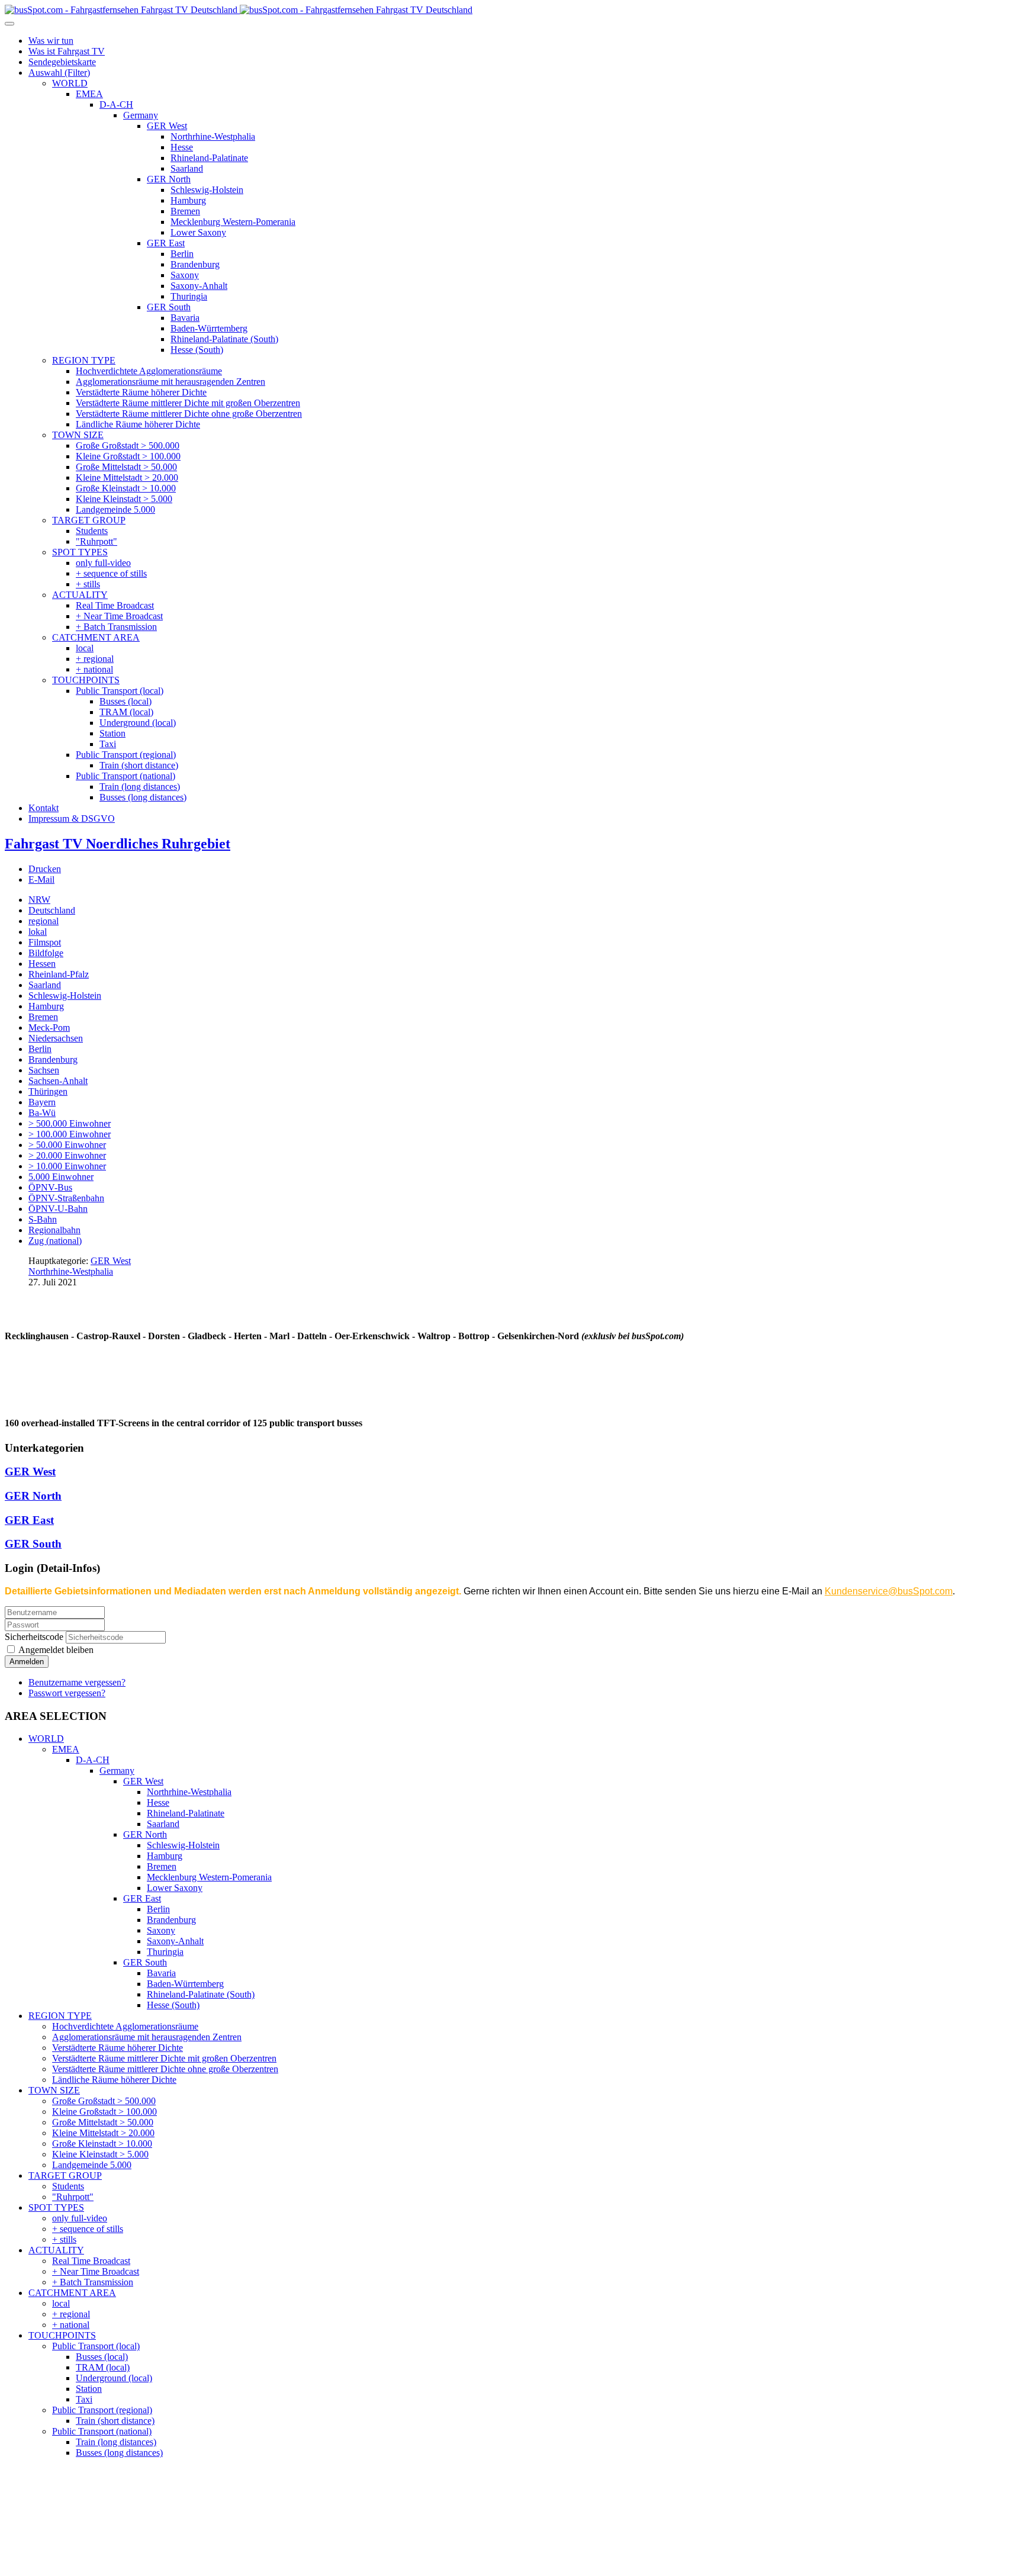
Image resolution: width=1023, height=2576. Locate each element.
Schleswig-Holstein (65, 996)
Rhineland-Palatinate (186, 1813)
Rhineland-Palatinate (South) (201, 1994)
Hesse (158, 1802)
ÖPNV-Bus (50, 1187)
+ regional (71, 2314)
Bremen (43, 1017)
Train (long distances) (116, 2442)
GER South (33, 1544)
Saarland (45, 985)
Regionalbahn (54, 1230)
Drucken (45, 869)
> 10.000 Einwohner (67, 1166)
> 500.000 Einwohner (70, 1123)
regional (44, 921)
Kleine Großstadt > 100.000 (104, 2112)
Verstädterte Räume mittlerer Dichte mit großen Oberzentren (164, 2058)
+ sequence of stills (88, 2229)
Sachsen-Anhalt (58, 1081)
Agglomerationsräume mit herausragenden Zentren (147, 2037)
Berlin (40, 1049)
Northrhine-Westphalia (71, 1271)
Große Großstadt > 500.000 (104, 2101)
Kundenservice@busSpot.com (889, 1591)
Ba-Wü (42, 1113)
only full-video (80, 2218)
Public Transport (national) (102, 2431)
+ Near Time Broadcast (96, 2271)
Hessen (42, 964)
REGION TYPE (60, 2016)
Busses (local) (102, 2357)
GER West (111, 1261)
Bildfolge (46, 953)
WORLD (46, 1739)
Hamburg (46, 1006)
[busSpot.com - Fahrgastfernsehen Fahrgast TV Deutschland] (239, 10)
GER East (29, 1520)
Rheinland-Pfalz (59, 974)
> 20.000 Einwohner (67, 1155)
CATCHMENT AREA (72, 2293)
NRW (39, 900)
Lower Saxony (175, 1888)
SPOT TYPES (56, 2207)
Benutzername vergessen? (77, 1682)
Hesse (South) (173, 2005)
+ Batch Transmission (93, 2282)
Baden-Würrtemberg (185, 1984)
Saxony (161, 1930)
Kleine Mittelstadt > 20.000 (103, 2133)
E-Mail (41, 879)
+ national (71, 2325)
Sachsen (44, 1070)
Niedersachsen (56, 1038)
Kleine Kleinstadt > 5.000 (100, 2154)
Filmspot (45, 942)
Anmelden (27, 1662)
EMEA (66, 1749)
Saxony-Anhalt (175, 1941)
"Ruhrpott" (73, 2197)
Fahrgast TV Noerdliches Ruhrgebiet (118, 844)
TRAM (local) (103, 2367)
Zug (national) (55, 1241)
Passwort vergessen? (67, 1693)
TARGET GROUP (65, 2175)
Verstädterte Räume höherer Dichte (118, 2048)
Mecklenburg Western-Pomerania (209, 1877)
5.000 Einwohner (61, 1177)
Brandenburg (53, 1059)
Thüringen (48, 1091)
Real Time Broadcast (91, 2261)
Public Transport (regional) (102, 2410)
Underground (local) (114, 2378)
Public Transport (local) (96, 2346)
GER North (33, 1496)
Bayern (42, 1102)
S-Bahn (43, 1219)
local (61, 2303)
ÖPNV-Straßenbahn (66, 1198)
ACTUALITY (56, 2250)
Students (68, 2186)
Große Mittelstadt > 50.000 (103, 2122)
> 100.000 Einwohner (70, 1134)
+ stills (64, 2239)
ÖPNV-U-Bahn (58, 1209)
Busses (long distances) (119, 2453)
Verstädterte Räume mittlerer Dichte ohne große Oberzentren (165, 2069)
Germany (117, 1771)
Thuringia (165, 1952)
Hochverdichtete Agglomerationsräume (125, 2026)
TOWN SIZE (54, 2090)
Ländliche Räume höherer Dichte (114, 2080)
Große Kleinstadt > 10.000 (102, 2144)
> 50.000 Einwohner (67, 1145)
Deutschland (52, 910)
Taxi (84, 2399)
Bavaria (161, 1973)
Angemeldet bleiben (55, 1650)
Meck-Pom (49, 1027)
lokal (38, 932)
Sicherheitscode (34, 1637)
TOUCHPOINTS (62, 2335)
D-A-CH (93, 1760)
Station (89, 2389)
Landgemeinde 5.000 (92, 2165)
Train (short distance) (115, 2421)
